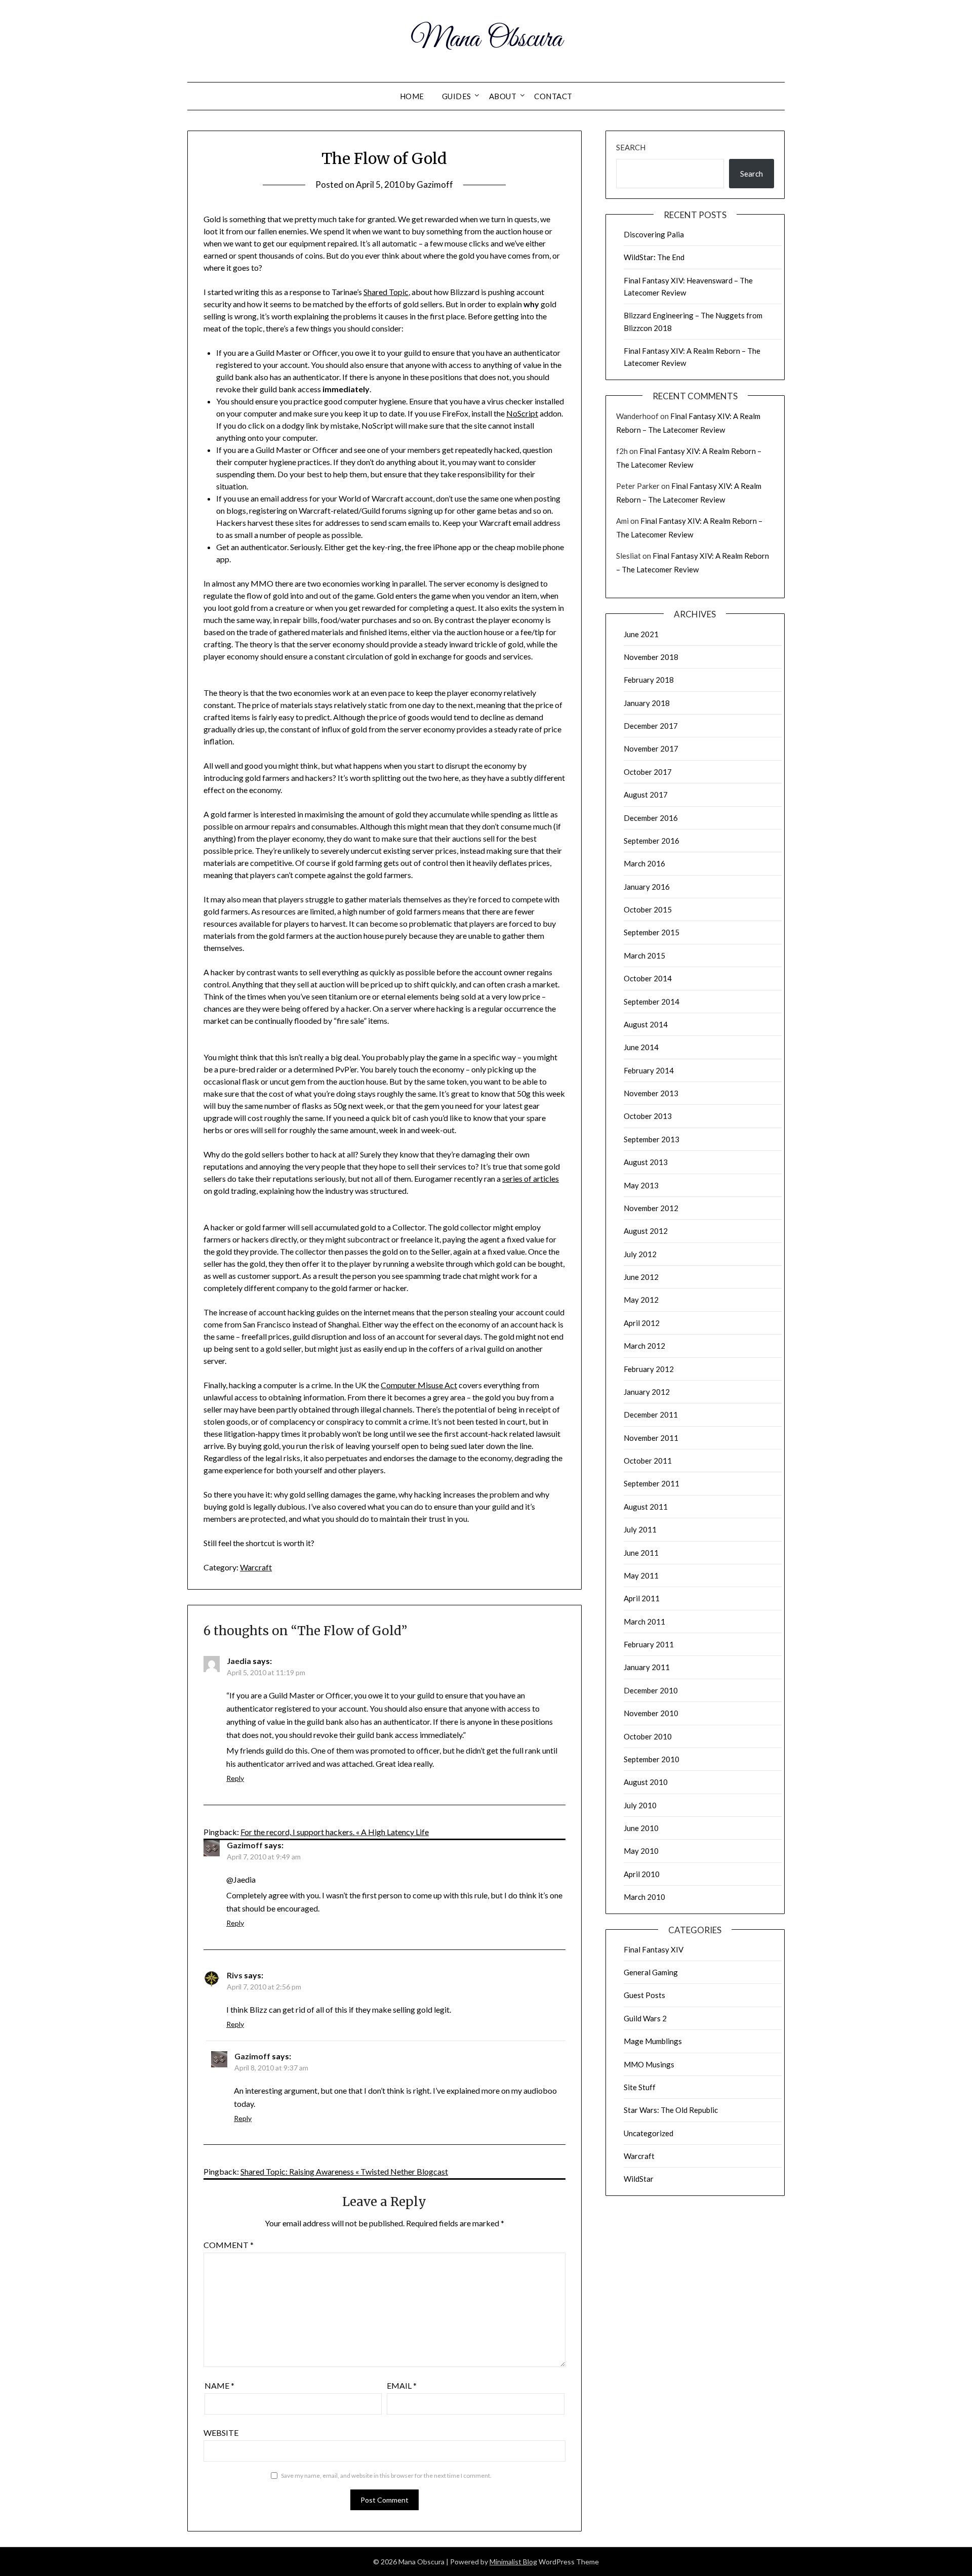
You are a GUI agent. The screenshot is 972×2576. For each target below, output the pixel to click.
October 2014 (648, 978)
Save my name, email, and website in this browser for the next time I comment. (386, 2476)
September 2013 (652, 1139)
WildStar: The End (654, 257)
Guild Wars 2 (645, 2018)
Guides (457, 96)
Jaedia (239, 1661)
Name (219, 2385)
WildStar (639, 2179)
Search (631, 147)
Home (412, 96)
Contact (553, 96)
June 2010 (641, 1828)
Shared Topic (386, 292)
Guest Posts (644, 1995)
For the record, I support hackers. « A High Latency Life (335, 1832)
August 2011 (646, 1507)
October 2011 (648, 1461)
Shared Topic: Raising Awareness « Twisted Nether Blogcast (344, 2171)
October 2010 (648, 1736)
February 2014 (649, 1070)
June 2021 (641, 634)
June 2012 (641, 1277)
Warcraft (256, 1567)
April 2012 (642, 1323)
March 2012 (644, 1346)
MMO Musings (649, 2064)
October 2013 (648, 1116)
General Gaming (651, 1972)
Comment (229, 2245)
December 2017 (651, 726)
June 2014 (641, 1047)
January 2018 (647, 703)
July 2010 (640, 1805)
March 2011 (644, 1622)
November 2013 (651, 1093)
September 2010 (652, 1759)
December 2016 (651, 818)
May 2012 (641, 1300)
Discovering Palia (654, 234)
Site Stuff (640, 2087)
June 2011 (641, 1553)
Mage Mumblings (653, 2041)
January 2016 (647, 887)
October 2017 (648, 772)
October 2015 (648, 909)
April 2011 (642, 1598)
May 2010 (641, 1851)
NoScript (522, 413)
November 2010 (651, 1713)
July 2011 (640, 1529)
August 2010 (646, 1782)
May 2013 (641, 1185)
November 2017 (651, 749)
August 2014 (646, 1024)
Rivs (235, 1975)
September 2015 (652, 932)
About (503, 96)
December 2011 (651, 1415)
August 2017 (646, 795)
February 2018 (649, 680)
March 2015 (644, 955)
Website (221, 2433)
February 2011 (649, 1644)
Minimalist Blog (513, 2562)
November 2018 (651, 657)
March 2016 (644, 863)
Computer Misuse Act (419, 1385)
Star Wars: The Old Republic (671, 2110)
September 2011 (652, 1483)
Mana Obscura (486, 39)
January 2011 (647, 1667)
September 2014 (652, 1002)
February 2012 (649, 1369)
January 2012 (647, 1392)
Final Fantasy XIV (654, 1949)
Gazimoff (435, 184)
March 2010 (644, 1897)
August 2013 (646, 1162)
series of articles (531, 1178)
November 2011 (651, 1438)
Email (402, 2385)
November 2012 (651, 1208)
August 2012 (646, 1231)
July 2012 (640, 1254)
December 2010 (651, 1690)
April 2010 (642, 1874)
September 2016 (652, 841)
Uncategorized (649, 2133)
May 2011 (641, 1575)
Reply (235, 1778)
